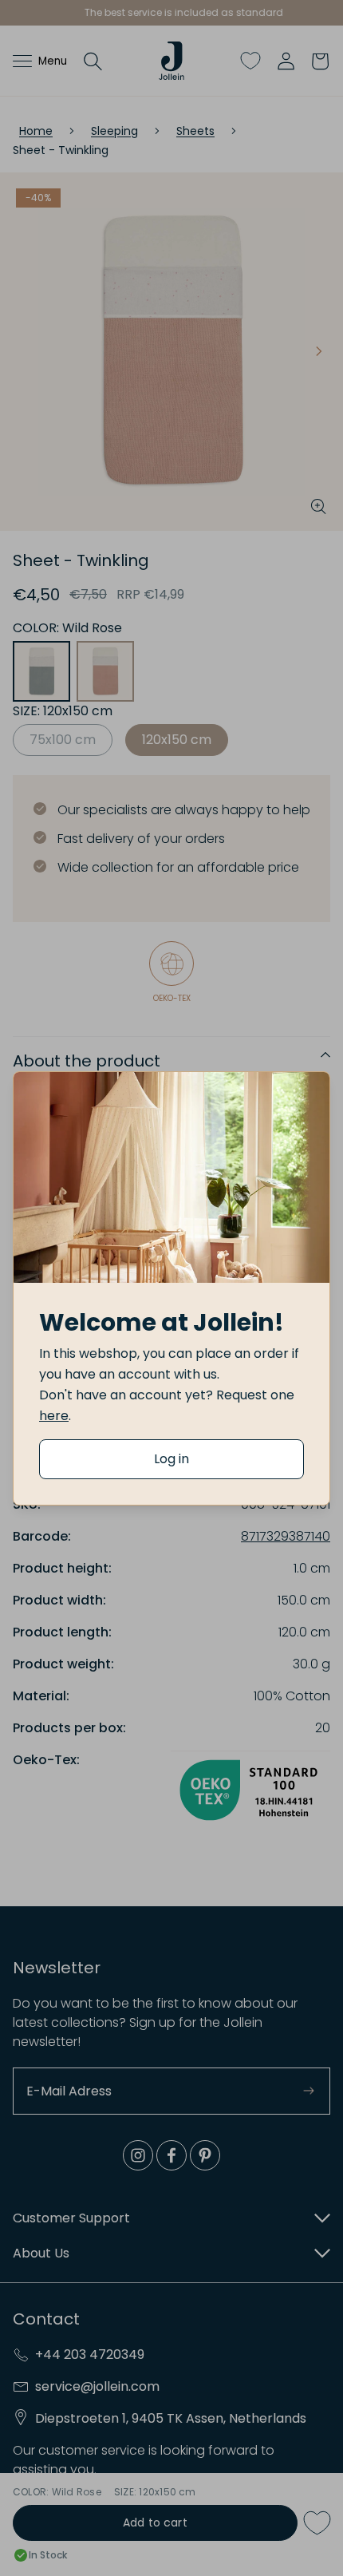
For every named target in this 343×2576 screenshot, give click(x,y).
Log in (171, 1459)
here (54, 1416)
